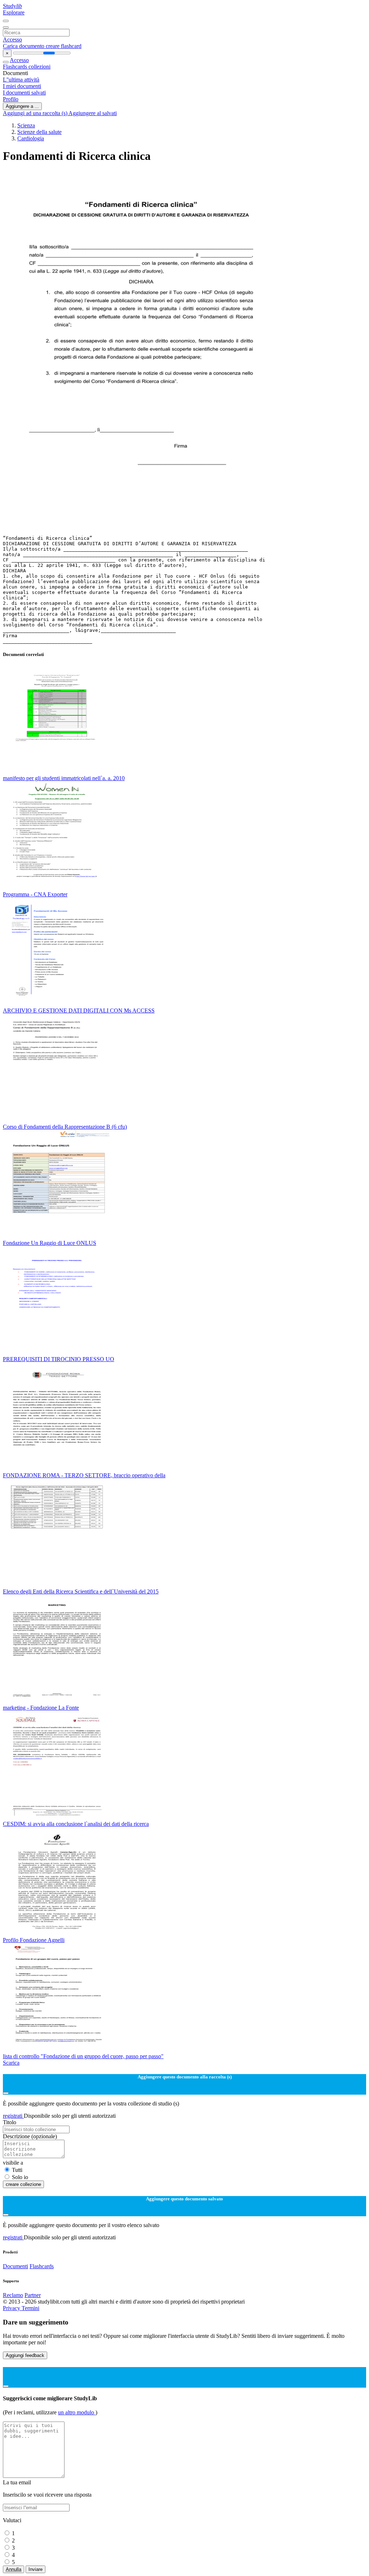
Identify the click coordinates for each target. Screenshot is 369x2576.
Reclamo (13, 2295)
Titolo (10, 2122)
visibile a (13, 2163)
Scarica (11, 2063)
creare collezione (23, 2184)
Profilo (11, 99)
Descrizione (30, 2136)
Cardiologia (31, 138)
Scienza (26, 125)
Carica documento (24, 46)
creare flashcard (64, 46)
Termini (30, 2308)
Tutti (17, 2170)
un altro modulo (77, 2412)
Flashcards (16, 67)
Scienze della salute (39, 132)
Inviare (35, 2569)
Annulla (14, 2569)
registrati (13, 2116)
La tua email (17, 2482)
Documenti (15, 2266)
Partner (33, 2295)
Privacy (12, 2308)
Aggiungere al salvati (93, 113)
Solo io (20, 2177)
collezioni (39, 67)
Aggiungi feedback (25, 2355)
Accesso (12, 40)
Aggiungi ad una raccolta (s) (36, 113)
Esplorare (14, 12)
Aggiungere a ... (22, 106)
